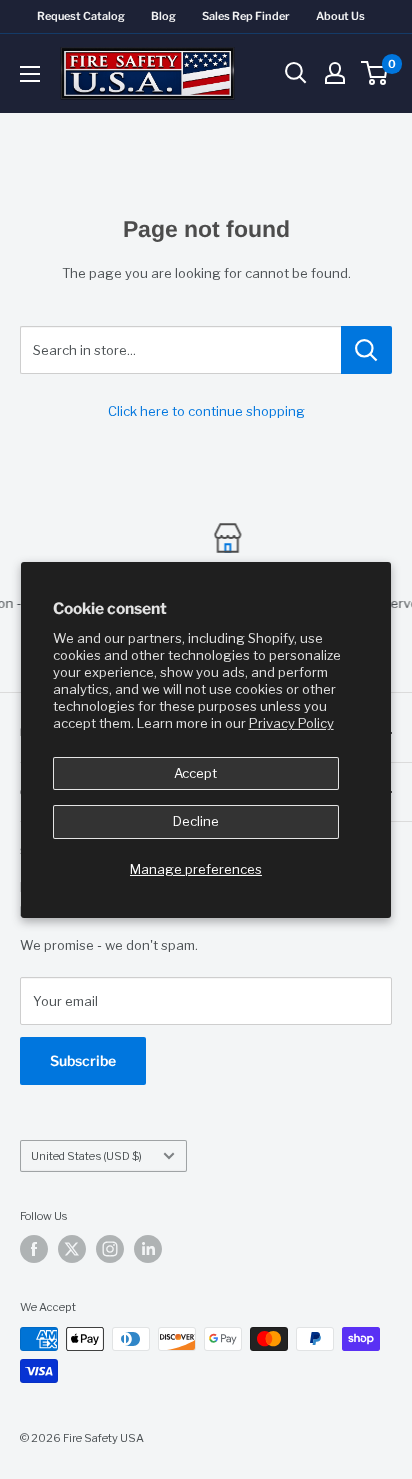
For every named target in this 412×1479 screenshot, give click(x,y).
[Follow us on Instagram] (110, 1249)
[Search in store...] (366, 350)
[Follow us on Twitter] (72, 1249)
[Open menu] (30, 74)
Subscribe (83, 1060)
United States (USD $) (86, 1156)
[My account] (335, 73)
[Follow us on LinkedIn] (148, 1249)
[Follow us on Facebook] (34, 1249)
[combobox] (180, 350)
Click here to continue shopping (206, 411)
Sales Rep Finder (246, 16)
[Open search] (296, 73)
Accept (195, 773)
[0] (375, 73)
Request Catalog (81, 16)
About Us (340, 16)
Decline (196, 821)
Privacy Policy (291, 723)
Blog (163, 16)
